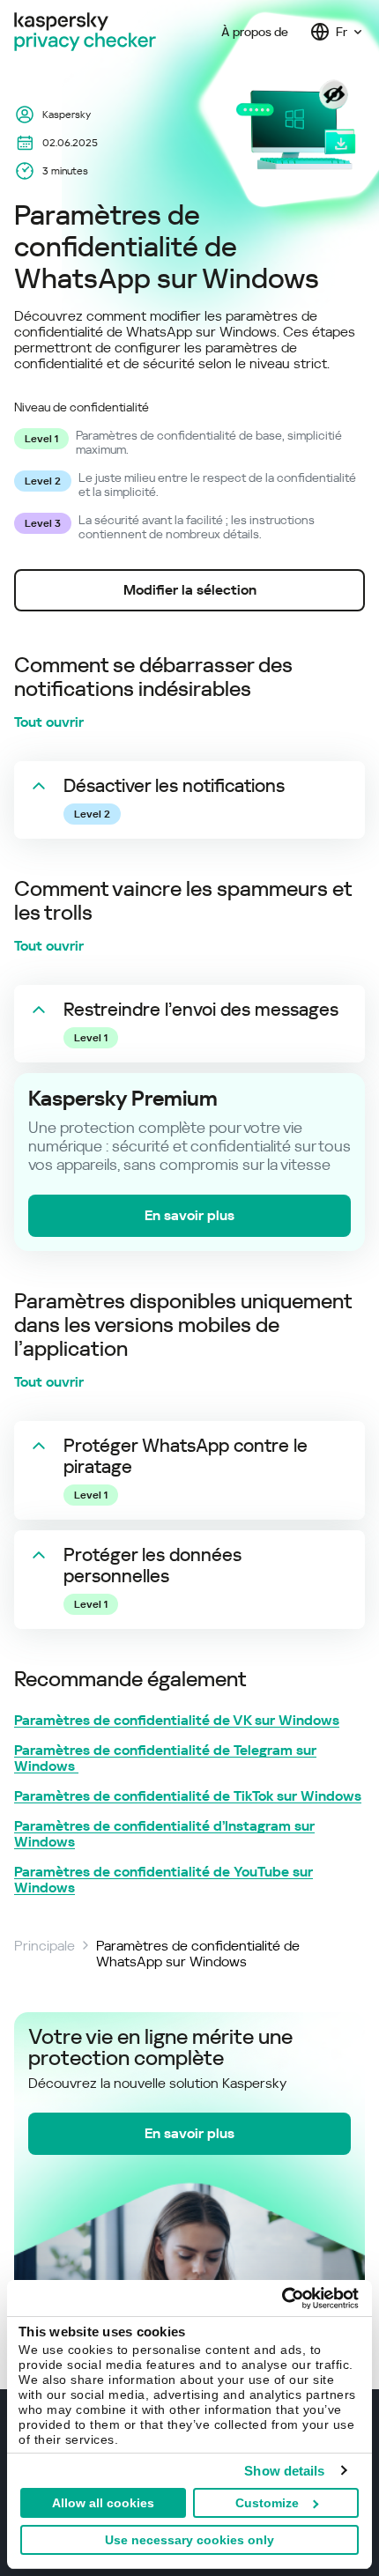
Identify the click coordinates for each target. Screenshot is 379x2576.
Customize (267, 2503)
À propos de (255, 32)
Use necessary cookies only (189, 2540)
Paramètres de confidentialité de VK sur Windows (177, 1721)
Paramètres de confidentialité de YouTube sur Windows (163, 1880)
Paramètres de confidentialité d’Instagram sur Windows (164, 1834)
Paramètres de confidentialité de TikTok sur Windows (188, 1796)
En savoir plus (189, 1215)
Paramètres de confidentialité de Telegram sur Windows (165, 1758)
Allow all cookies (103, 2503)
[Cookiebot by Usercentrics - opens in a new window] (282, 2298)
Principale (45, 1946)
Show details (284, 2471)
